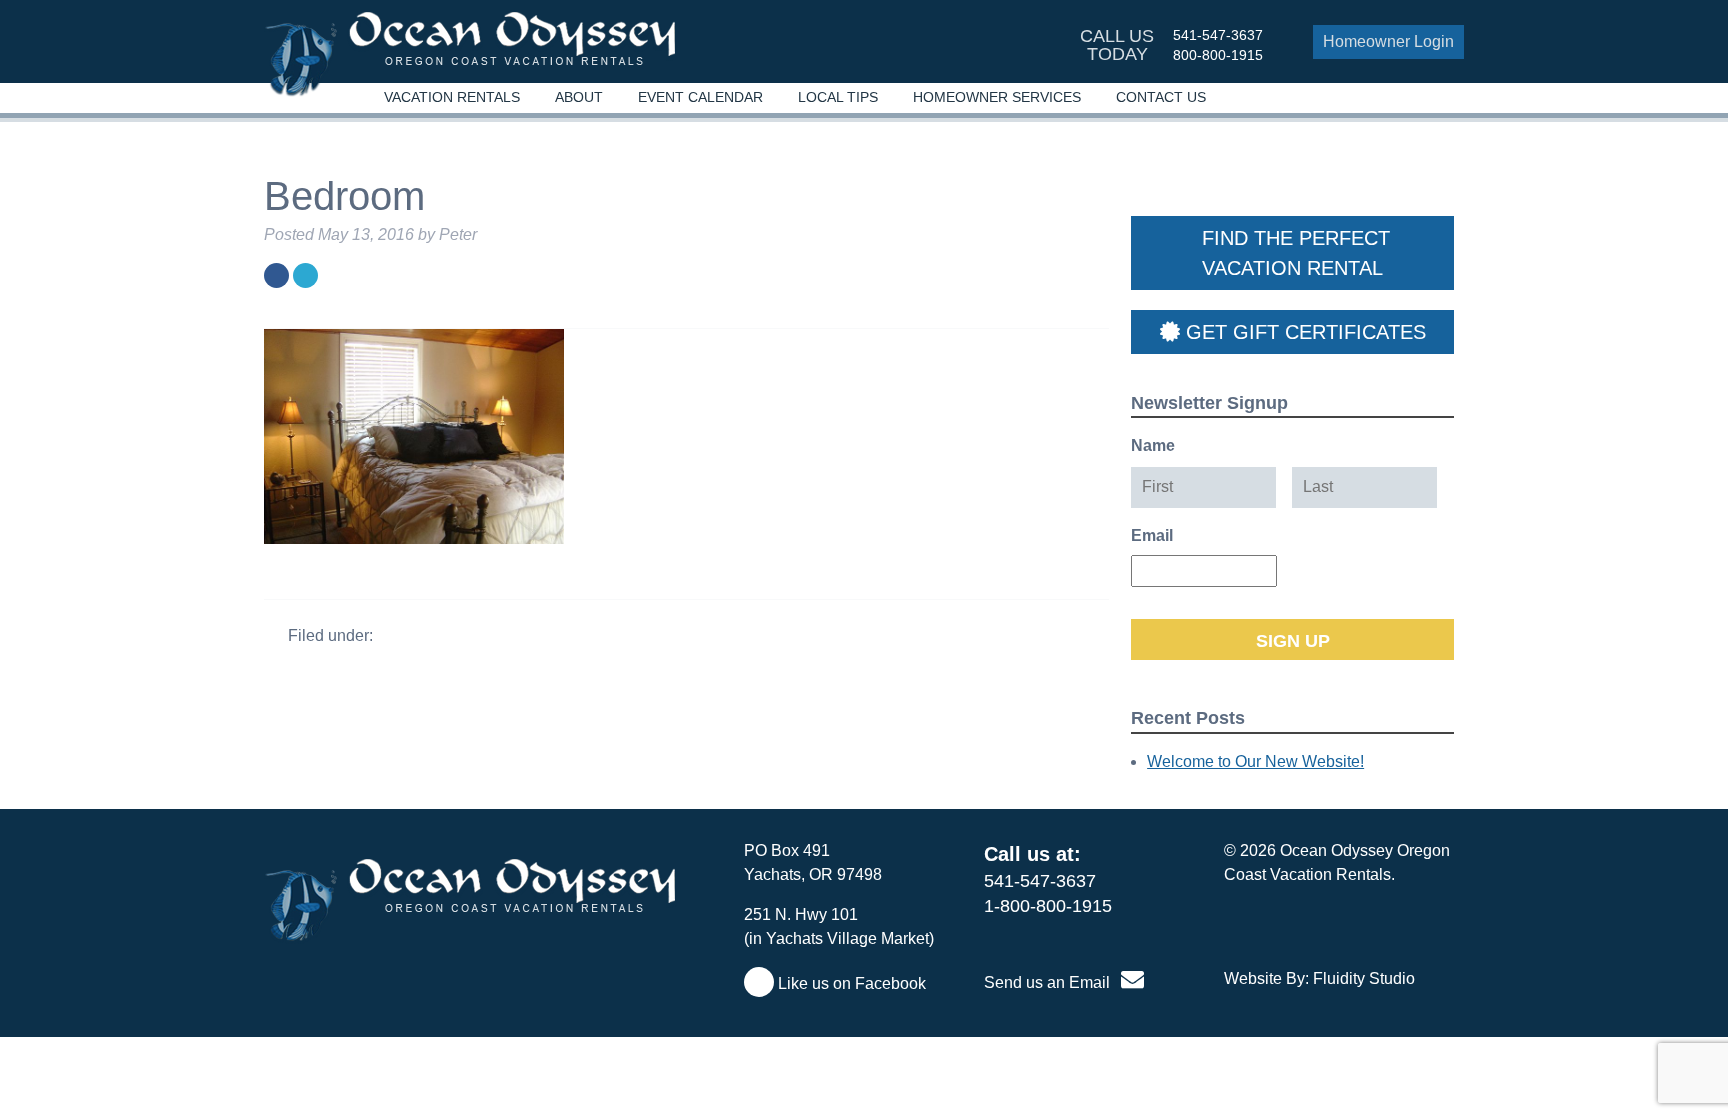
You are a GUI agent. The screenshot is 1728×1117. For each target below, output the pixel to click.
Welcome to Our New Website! (1255, 761)
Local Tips (838, 97)
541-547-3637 (1218, 35)
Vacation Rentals (452, 97)
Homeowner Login (1388, 41)
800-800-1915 (1218, 55)
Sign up (1293, 641)
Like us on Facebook (850, 983)
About (579, 97)
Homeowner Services (997, 97)
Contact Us (1161, 97)
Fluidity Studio (1364, 978)
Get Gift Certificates (1303, 332)
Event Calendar (700, 97)
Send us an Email (1049, 982)
